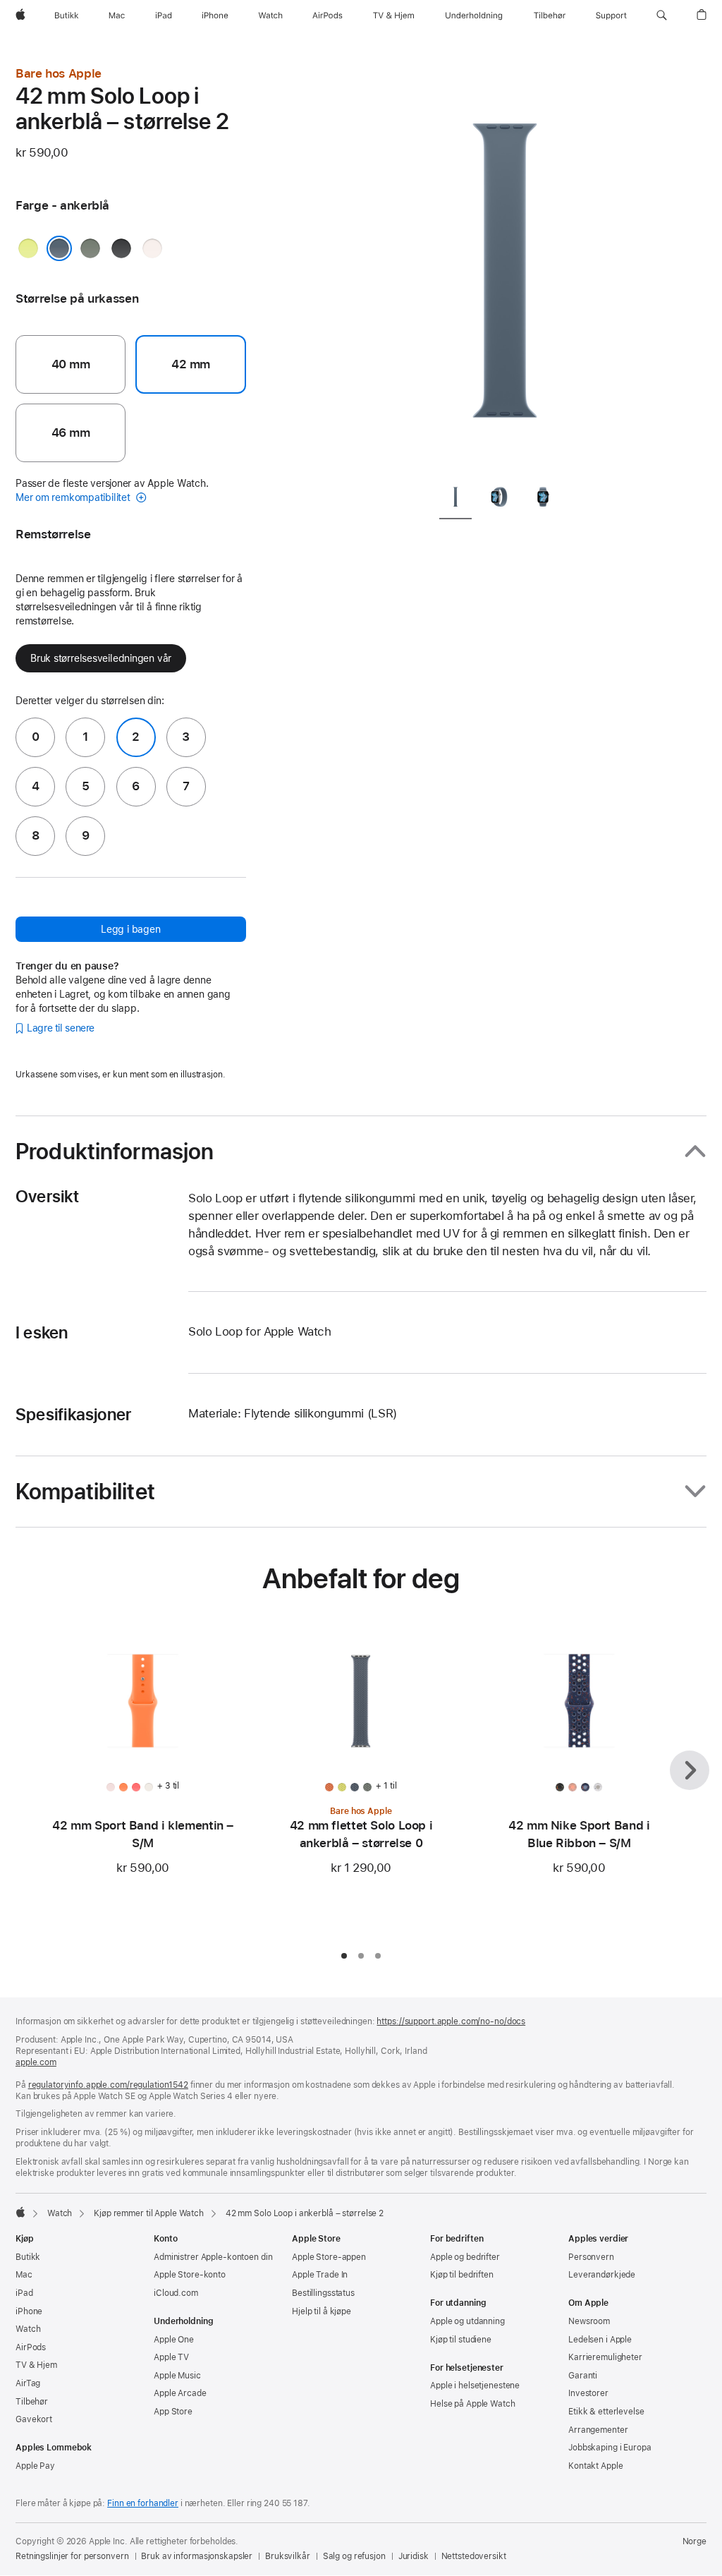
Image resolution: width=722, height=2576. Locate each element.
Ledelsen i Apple (600, 2340)
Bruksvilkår (288, 2556)
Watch (60, 2213)
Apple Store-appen (329, 2257)
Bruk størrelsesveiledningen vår (101, 658)
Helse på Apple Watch (473, 2404)
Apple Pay (35, 2466)
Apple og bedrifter (465, 2257)
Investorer (588, 2393)
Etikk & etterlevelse (606, 2412)
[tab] (455, 499)
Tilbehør (32, 2402)
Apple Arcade (180, 2393)
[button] (662, 16)
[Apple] (20, 2212)
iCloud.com (176, 2293)
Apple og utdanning (467, 2321)
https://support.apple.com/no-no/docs (451, 2021)
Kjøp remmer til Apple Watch (149, 2213)
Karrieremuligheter (605, 2357)
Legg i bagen (130, 929)
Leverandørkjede (602, 2275)
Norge (695, 2541)
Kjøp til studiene (461, 2340)
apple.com (36, 2062)
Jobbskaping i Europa (610, 2448)
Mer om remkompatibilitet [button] (74, 497)
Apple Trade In (320, 2275)
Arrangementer (598, 2430)
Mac (24, 2275)
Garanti (583, 2376)
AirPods (31, 2347)
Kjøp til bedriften (462, 2275)
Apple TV (171, 2357)
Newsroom (589, 2321)
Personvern (591, 2257)
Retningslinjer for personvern (72, 2556)
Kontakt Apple (595, 2466)
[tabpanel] (505, 268)
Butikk (28, 2257)
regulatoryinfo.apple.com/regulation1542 (108, 2085)
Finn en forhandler (143, 2503)
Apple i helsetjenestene (475, 2385)
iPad (24, 2293)
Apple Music (177, 2376)
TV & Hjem (36, 2365)
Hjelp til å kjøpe (322, 2311)
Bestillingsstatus (323, 2293)
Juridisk (414, 2556)
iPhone (29, 2311)
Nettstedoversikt (474, 2556)
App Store (173, 2412)
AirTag (28, 2383)
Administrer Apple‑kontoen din (213, 2257)
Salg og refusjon (354, 2556)
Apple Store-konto (190, 2275)
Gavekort (34, 2419)
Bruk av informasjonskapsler (197, 2556)
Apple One (174, 2340)
